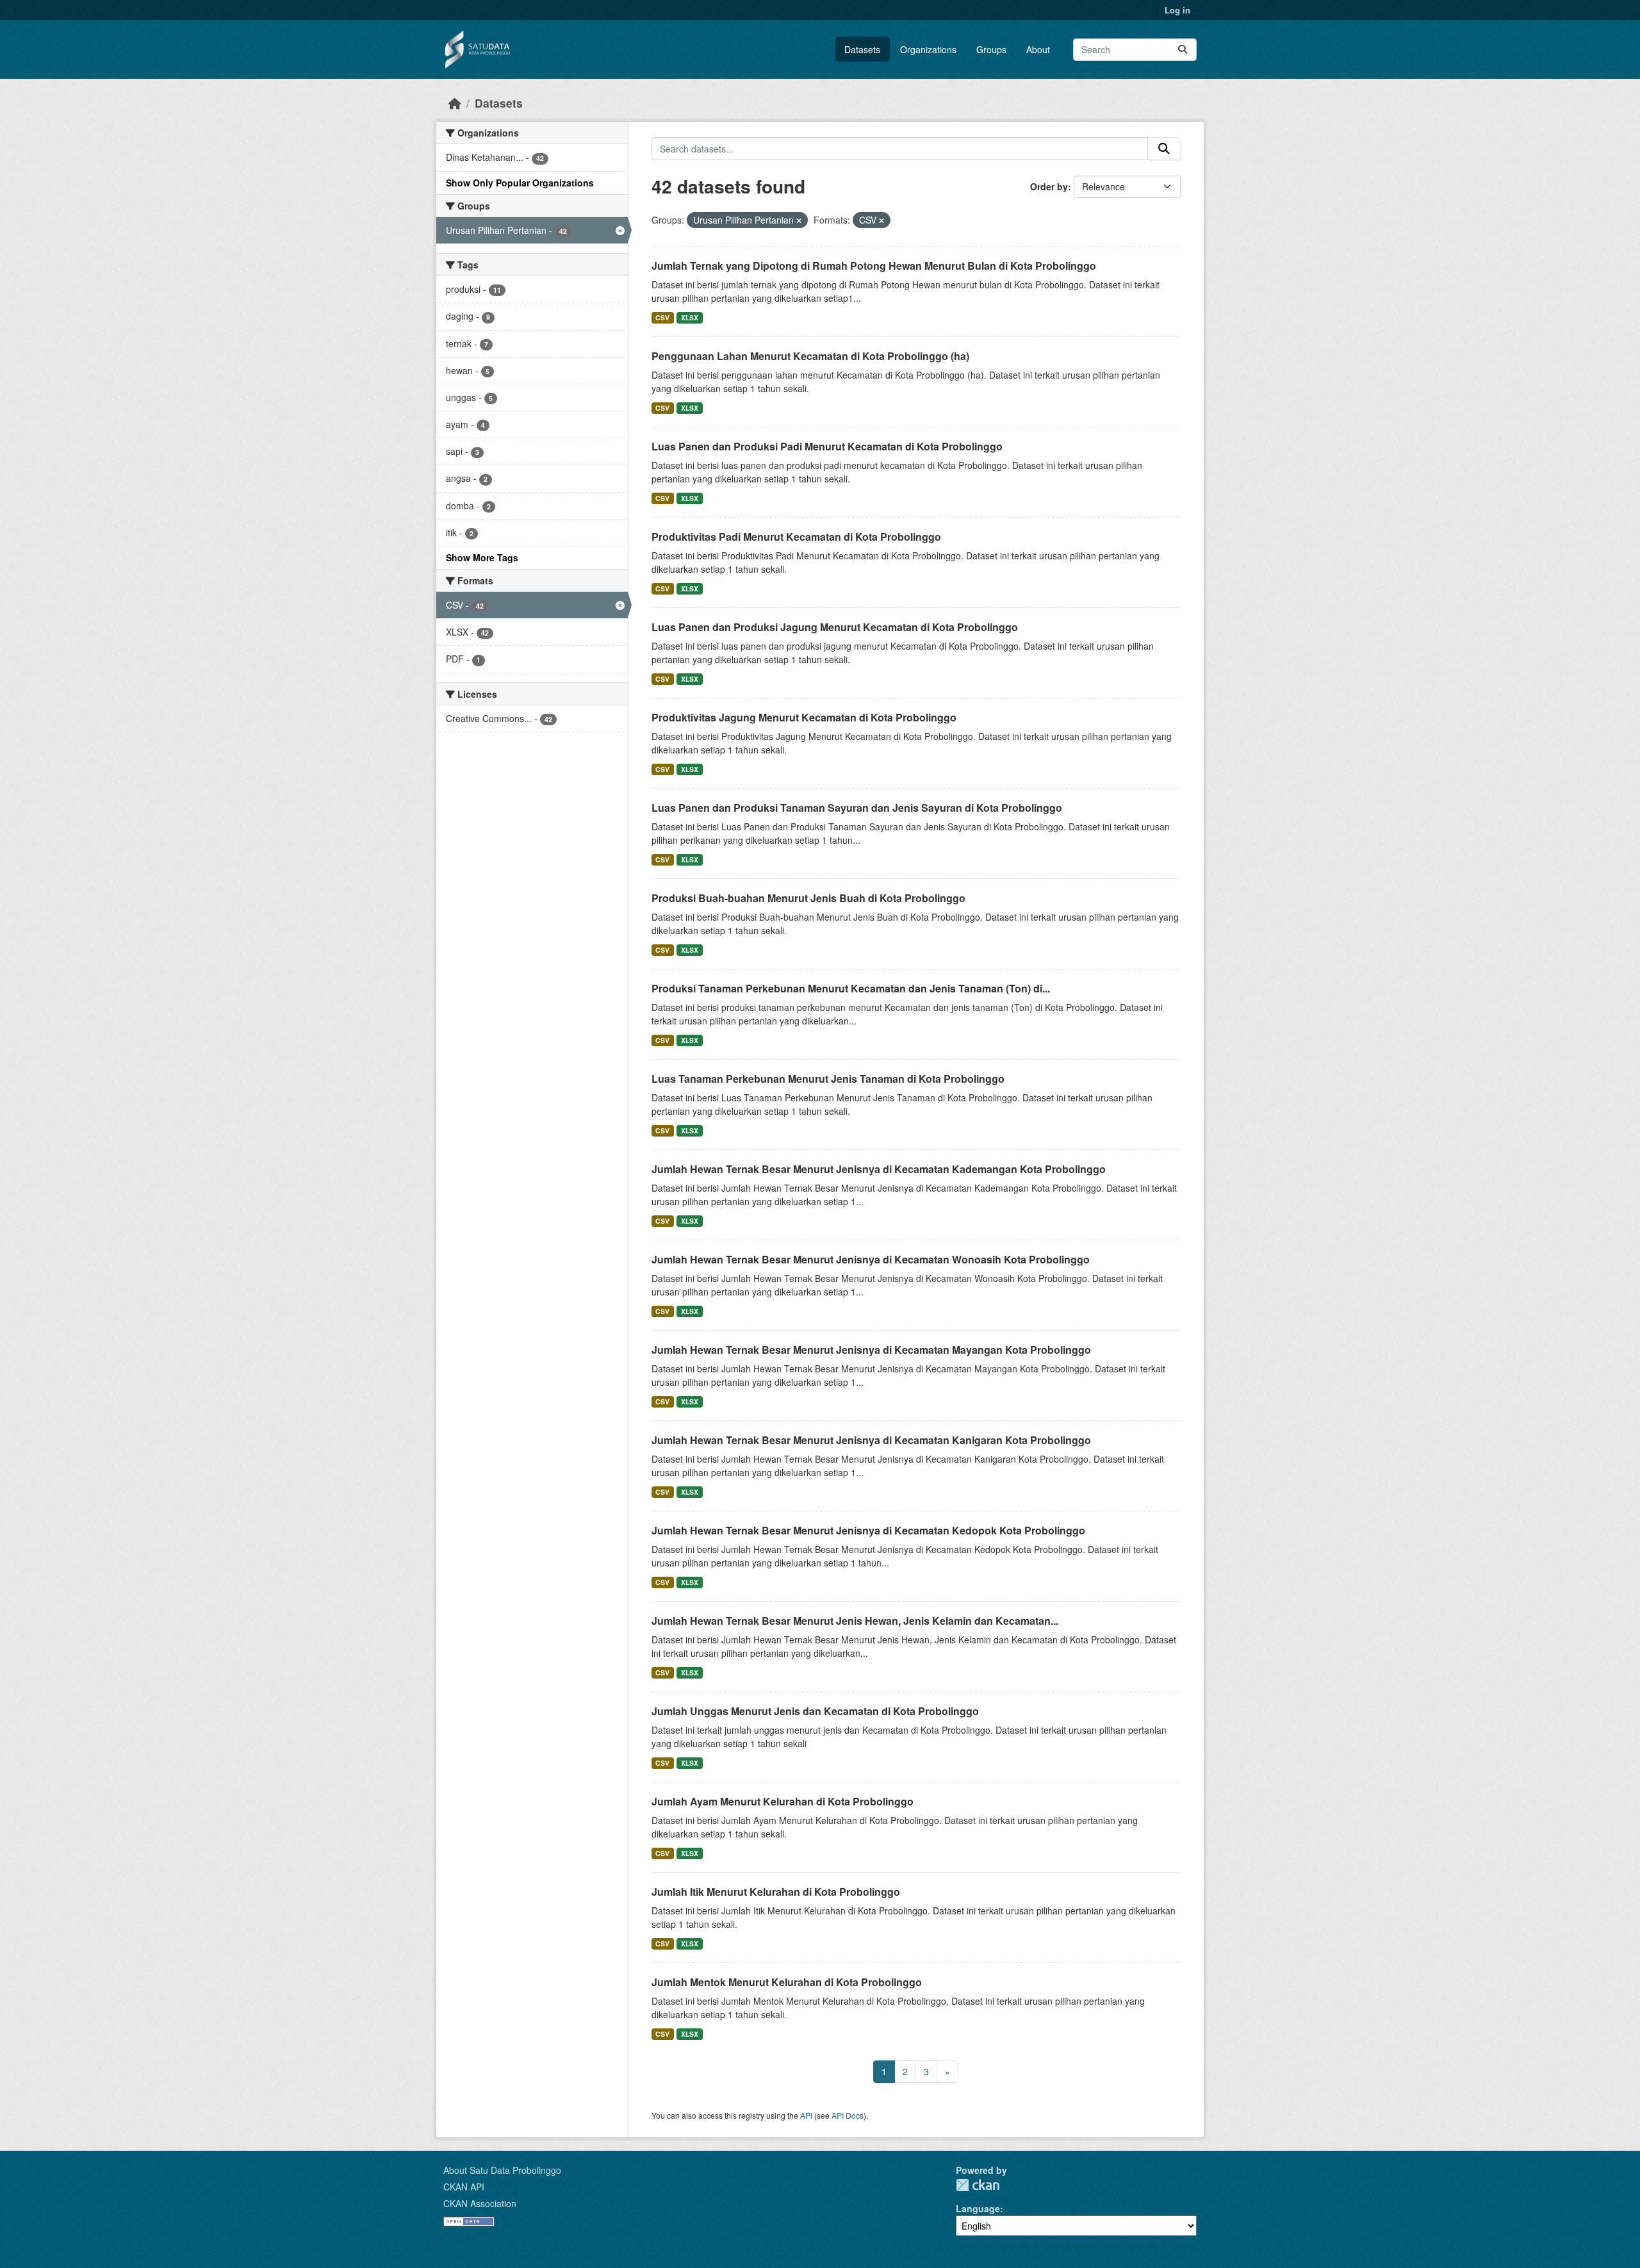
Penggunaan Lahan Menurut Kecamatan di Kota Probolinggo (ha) (810, 356)
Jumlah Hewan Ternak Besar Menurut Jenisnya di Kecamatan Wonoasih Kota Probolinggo (871, 1259)
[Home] (455, 103)
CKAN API (464, 2187)
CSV (662, 317)
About (1038, 49)
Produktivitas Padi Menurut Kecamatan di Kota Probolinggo (796, 537)
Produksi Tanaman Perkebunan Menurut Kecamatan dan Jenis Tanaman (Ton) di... (851, 988)
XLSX (690, 317)
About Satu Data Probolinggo (502, 2170)
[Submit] (1183, 50)
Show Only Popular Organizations (520, 183)
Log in (1177, 10)
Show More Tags (482, 557)
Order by (1049, 186)
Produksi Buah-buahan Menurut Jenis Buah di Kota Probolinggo (808, 898)
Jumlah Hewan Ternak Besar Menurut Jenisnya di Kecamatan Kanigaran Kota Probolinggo (871, 1440)
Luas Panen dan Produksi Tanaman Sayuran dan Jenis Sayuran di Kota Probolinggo (857, 808)
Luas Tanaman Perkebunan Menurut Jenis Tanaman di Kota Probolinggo (828, 1079)
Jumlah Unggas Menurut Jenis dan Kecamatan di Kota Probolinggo (815, 1711)
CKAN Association (480, 2203)
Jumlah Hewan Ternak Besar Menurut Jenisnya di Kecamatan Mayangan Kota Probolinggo (871, 1350)
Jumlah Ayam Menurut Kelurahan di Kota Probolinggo (783, 1801)
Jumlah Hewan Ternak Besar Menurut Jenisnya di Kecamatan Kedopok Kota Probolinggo (868, 1530)
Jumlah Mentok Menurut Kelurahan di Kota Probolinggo (787, 1982)
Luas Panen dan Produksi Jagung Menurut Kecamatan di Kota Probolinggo (835, 627)
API (806, 2115)
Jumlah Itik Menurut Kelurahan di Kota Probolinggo (776, 1892)
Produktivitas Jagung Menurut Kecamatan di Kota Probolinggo (804, 717)
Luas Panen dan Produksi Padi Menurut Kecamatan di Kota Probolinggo (827, 446)
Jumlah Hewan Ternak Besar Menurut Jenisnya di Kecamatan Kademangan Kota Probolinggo (879, 1169)
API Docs (848, 2115)
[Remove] (799, 220)
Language (978, 2208)
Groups (991, 49)
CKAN (978, 2185)
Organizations (928, 49)
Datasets (862, 49)
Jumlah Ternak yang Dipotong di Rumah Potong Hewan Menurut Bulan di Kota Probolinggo (874, 266)
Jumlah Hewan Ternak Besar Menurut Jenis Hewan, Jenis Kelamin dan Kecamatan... (855, 1621)
